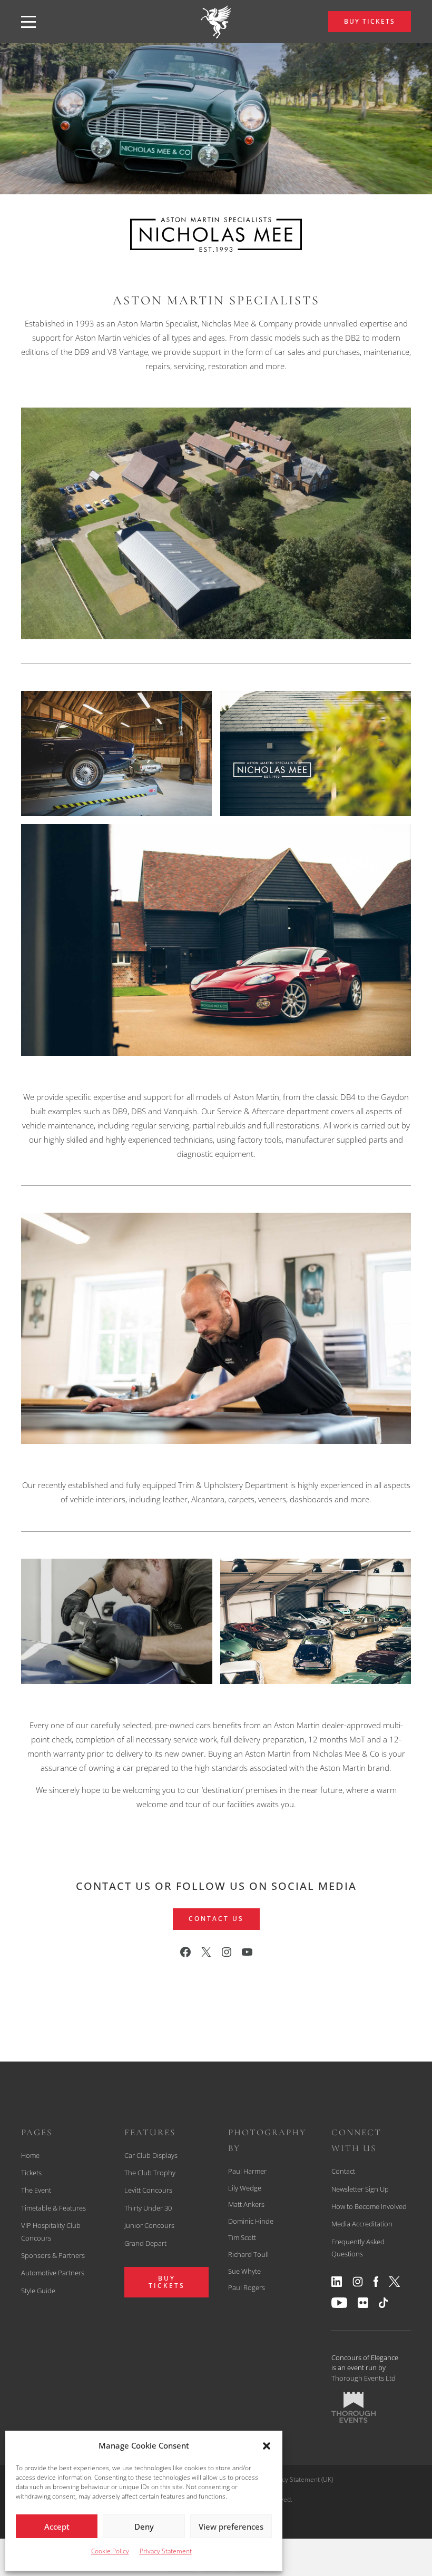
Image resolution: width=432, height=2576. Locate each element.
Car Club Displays (151, 2155)
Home (30, 2155)
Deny (144, 2527)
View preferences (231, 2527)
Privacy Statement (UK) (300, 2479)
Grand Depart (145, 2243)
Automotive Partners (53, 2273)
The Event (36, 2190)
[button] (267, 2446)
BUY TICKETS (370, 21)
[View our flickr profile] (115, 1970)
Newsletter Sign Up (360, 2189)
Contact (343, 2171)
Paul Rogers (247, 2287)
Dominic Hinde (251, 2221)
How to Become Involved (369, 2206)
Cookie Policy (110, 2551)
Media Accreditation (362, 2224)
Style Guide (38, 2291)
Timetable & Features (53, 2208)
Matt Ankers (246, 2204)
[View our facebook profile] (56, 1970)
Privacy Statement (166, 2551)
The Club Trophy (150, 2173)
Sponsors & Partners (53, 2255)
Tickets (31, 2173)
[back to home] (216, 22)
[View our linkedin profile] (20, 1970)
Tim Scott (242, 2237)
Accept (57, 2527)
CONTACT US (216, 1919)
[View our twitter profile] (73, 1970)
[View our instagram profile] (39, 1970)
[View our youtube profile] (94, 1970)
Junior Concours (149, 2225)
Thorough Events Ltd (364, 2378)
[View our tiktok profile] (134, 1970)
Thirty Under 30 (148, 2208)
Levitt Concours (148, 2190)
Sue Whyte (244, 2271)
